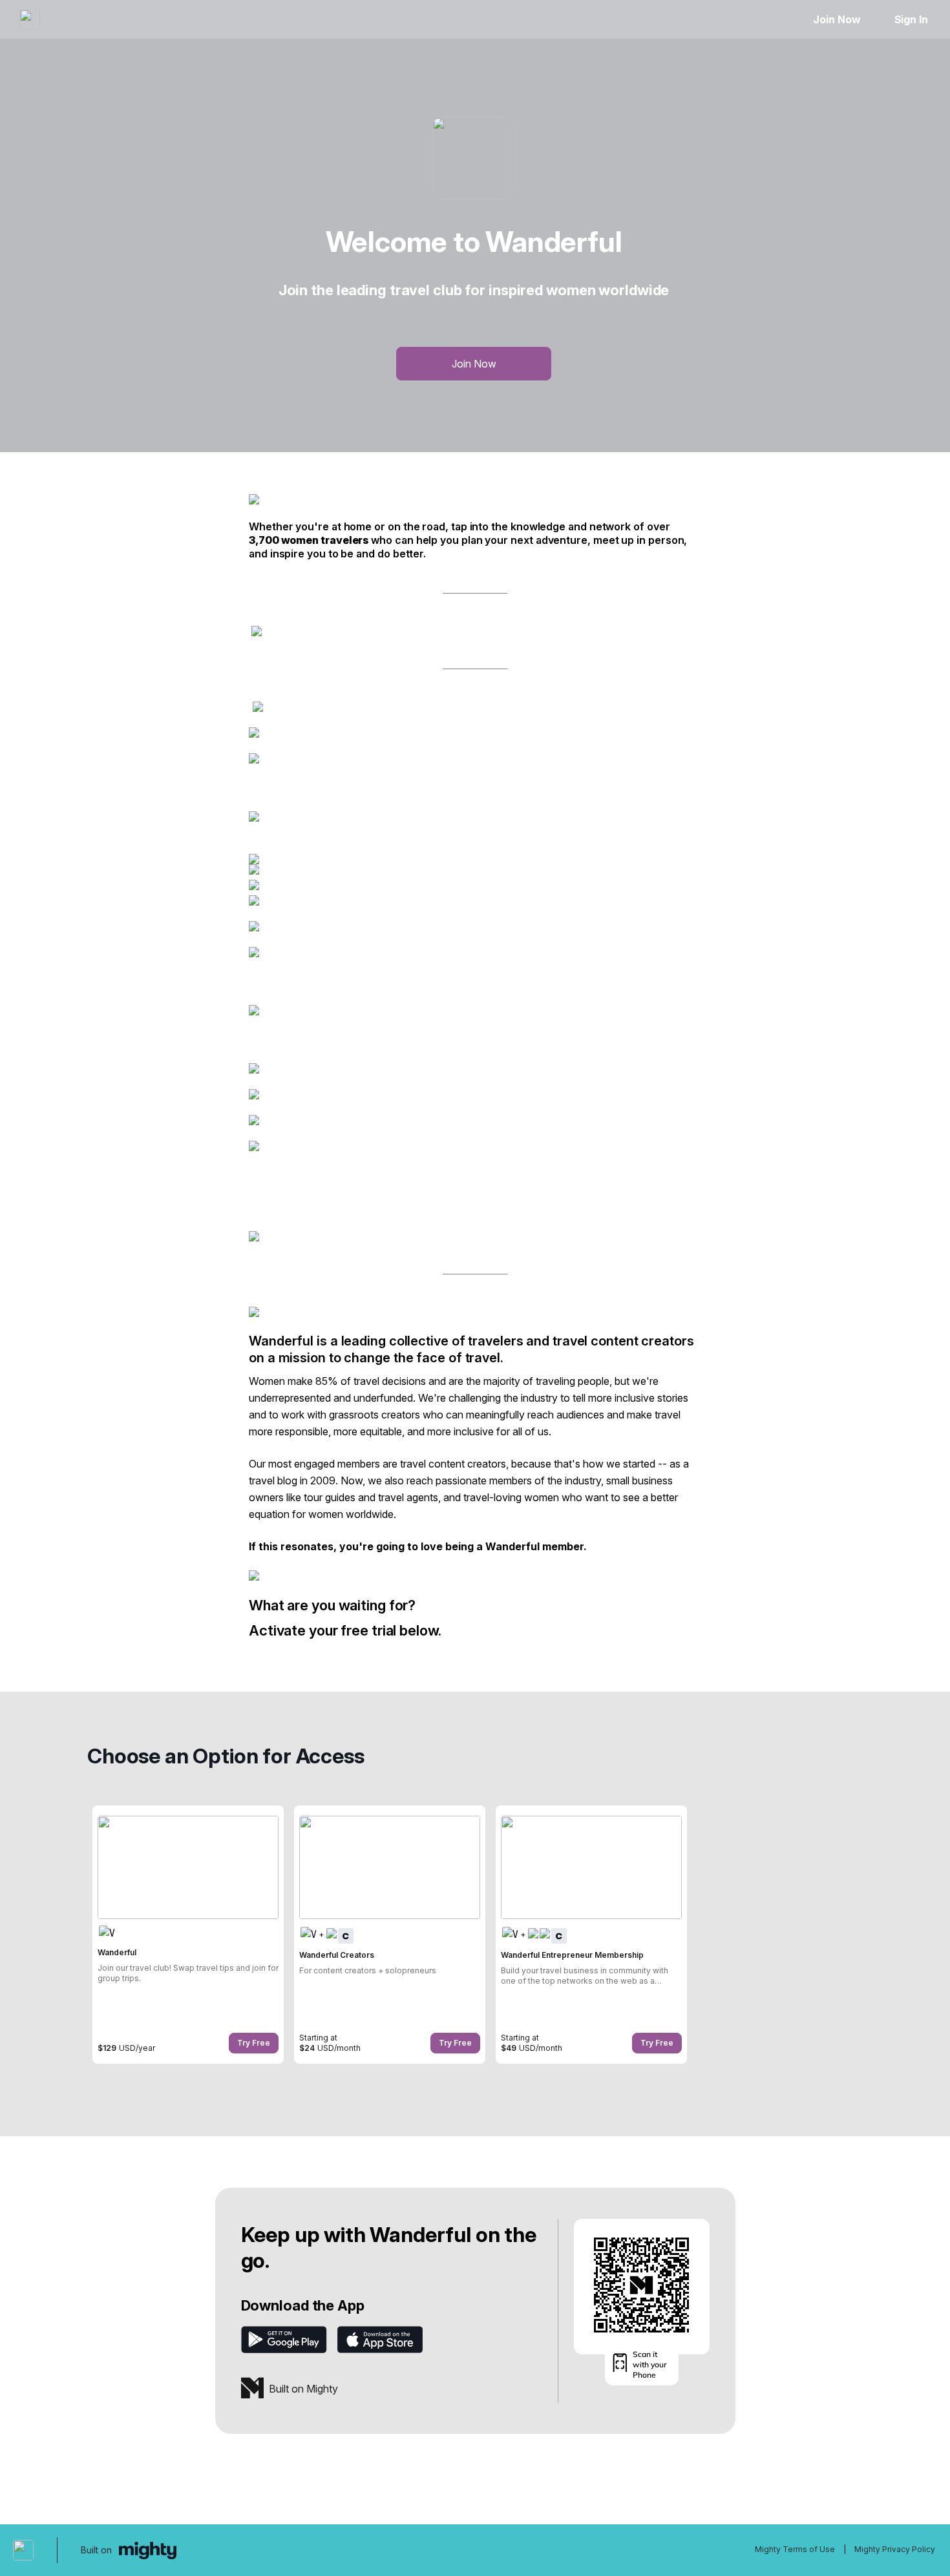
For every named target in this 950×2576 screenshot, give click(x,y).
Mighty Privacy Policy (895, 2549)
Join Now (837, 19)
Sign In (911, 19)
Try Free (254, 2043)
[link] (188, 1935)
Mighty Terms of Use (795, 2549)
